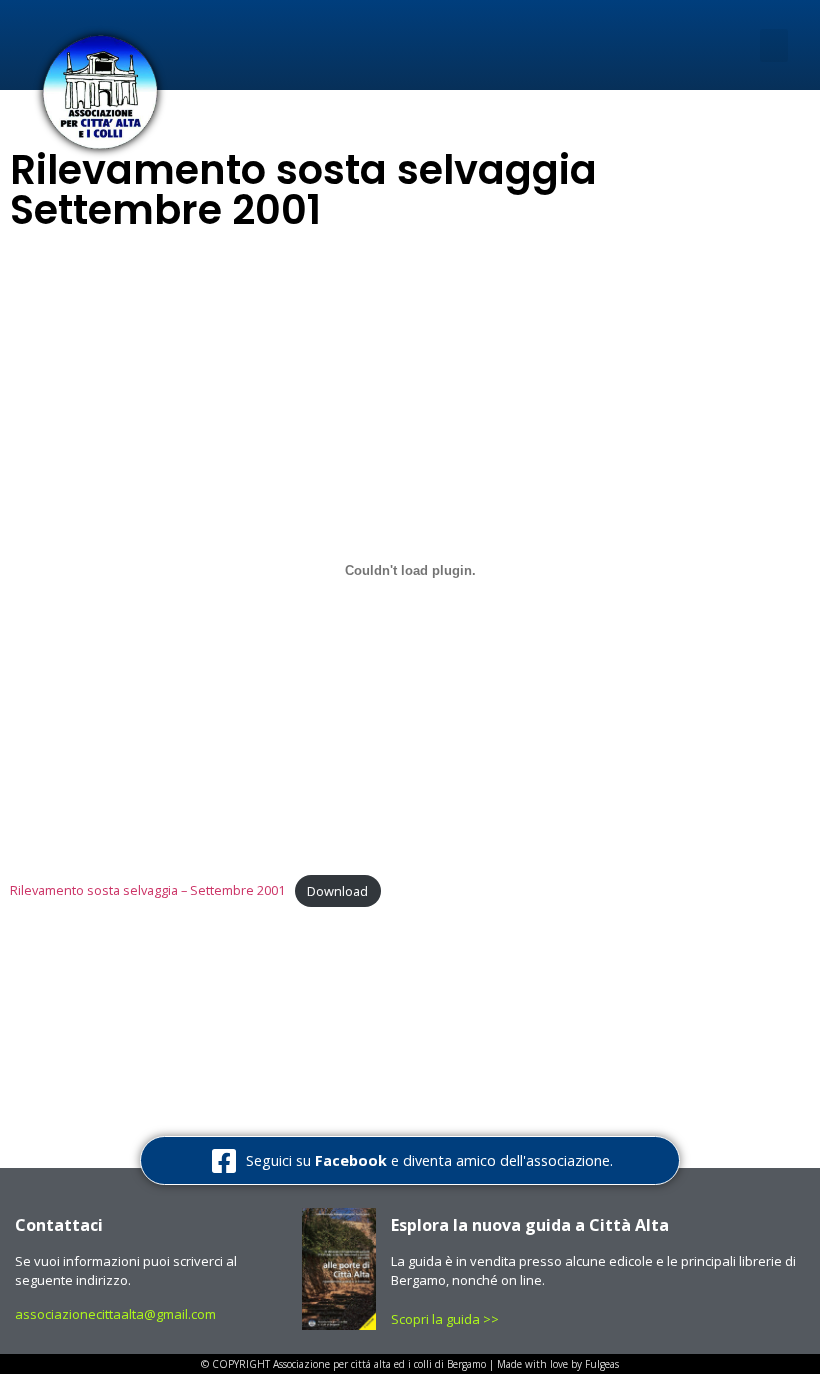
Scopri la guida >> (446, 1319)
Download (337, 891)
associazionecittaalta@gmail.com (115, 1314)
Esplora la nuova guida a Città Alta (530, 1225)
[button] (774, 45)
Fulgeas (602, 1364)
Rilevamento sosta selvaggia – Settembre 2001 (147, 891)
